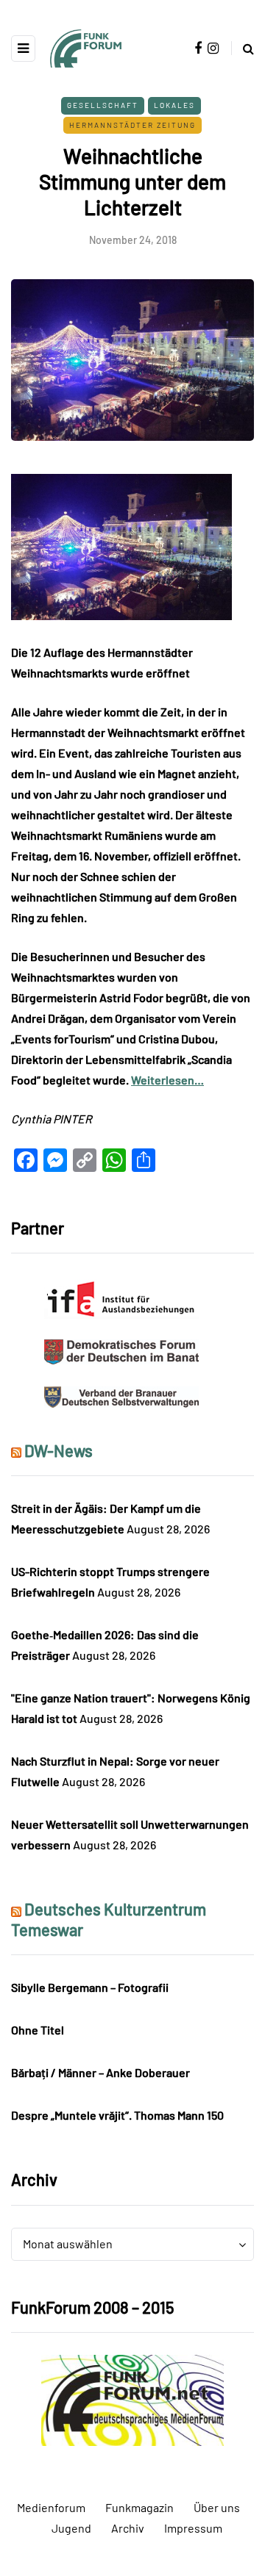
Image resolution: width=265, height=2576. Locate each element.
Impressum (193, 2528)
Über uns (217, 2507)
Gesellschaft (103, 105)
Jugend (71, 2528)
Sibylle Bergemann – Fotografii (90, 1987)
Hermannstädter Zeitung (132, 125)
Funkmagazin (139, 2507)
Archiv (128, 2528)
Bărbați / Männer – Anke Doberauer (100, 2072)
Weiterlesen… (167, 1080)
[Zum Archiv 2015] (132, 2399)
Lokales (174, 105)
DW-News (59, 1450)
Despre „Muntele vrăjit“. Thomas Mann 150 (117, 2115)
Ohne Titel (38, 2030)
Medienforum (51, 2507)
